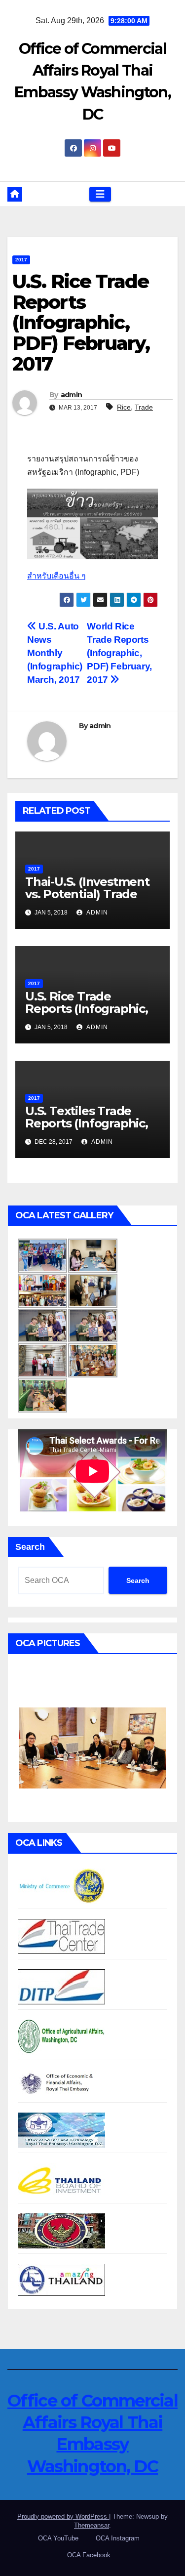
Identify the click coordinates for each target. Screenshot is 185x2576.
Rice (124, 407)
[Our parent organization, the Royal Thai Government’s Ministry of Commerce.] (61, 1886)
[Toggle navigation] (100, 194)
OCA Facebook (89, 2555)
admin (72, 395)
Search (30, 1547)
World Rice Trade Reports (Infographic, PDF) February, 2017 (119, 653)
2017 (21, 260)
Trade (144, 407)
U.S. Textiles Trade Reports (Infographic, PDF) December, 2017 (87, 1123)
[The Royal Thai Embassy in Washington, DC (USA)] (61, 2230)
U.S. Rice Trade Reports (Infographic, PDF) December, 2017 (87, 1009)
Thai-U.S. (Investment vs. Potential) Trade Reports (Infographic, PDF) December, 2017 (87, 900)
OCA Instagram (118, 2538)
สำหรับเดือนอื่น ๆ (56, 576)
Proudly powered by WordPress (63, 2516)
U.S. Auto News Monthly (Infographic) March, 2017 (55, 653)
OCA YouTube (58, 2538)
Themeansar (92, 2525)
